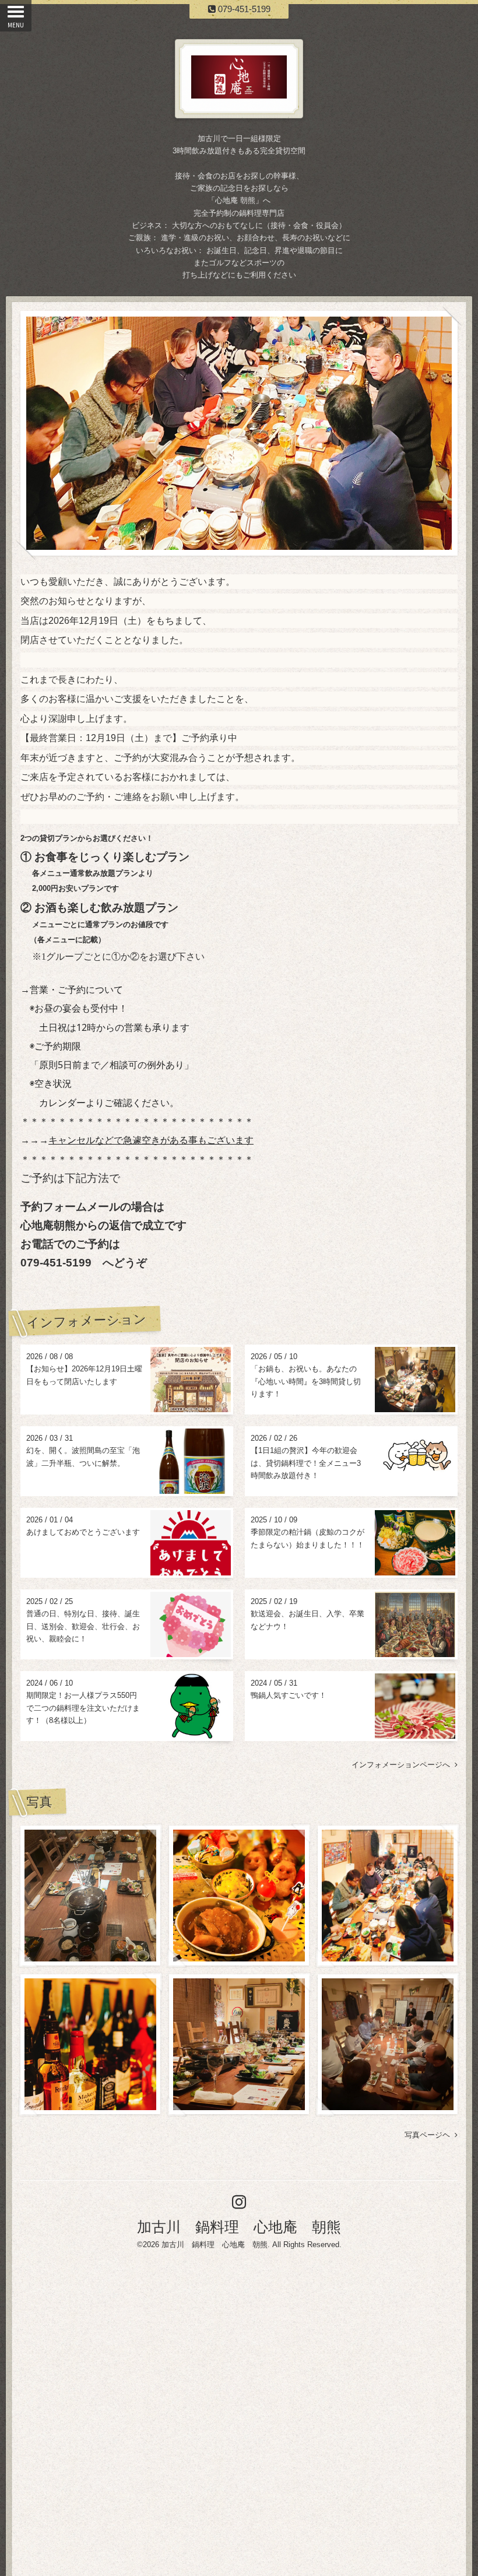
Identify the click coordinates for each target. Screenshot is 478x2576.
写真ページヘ (430, 2135)
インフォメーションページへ (403, 1765)
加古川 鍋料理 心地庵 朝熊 (239, 2227)
